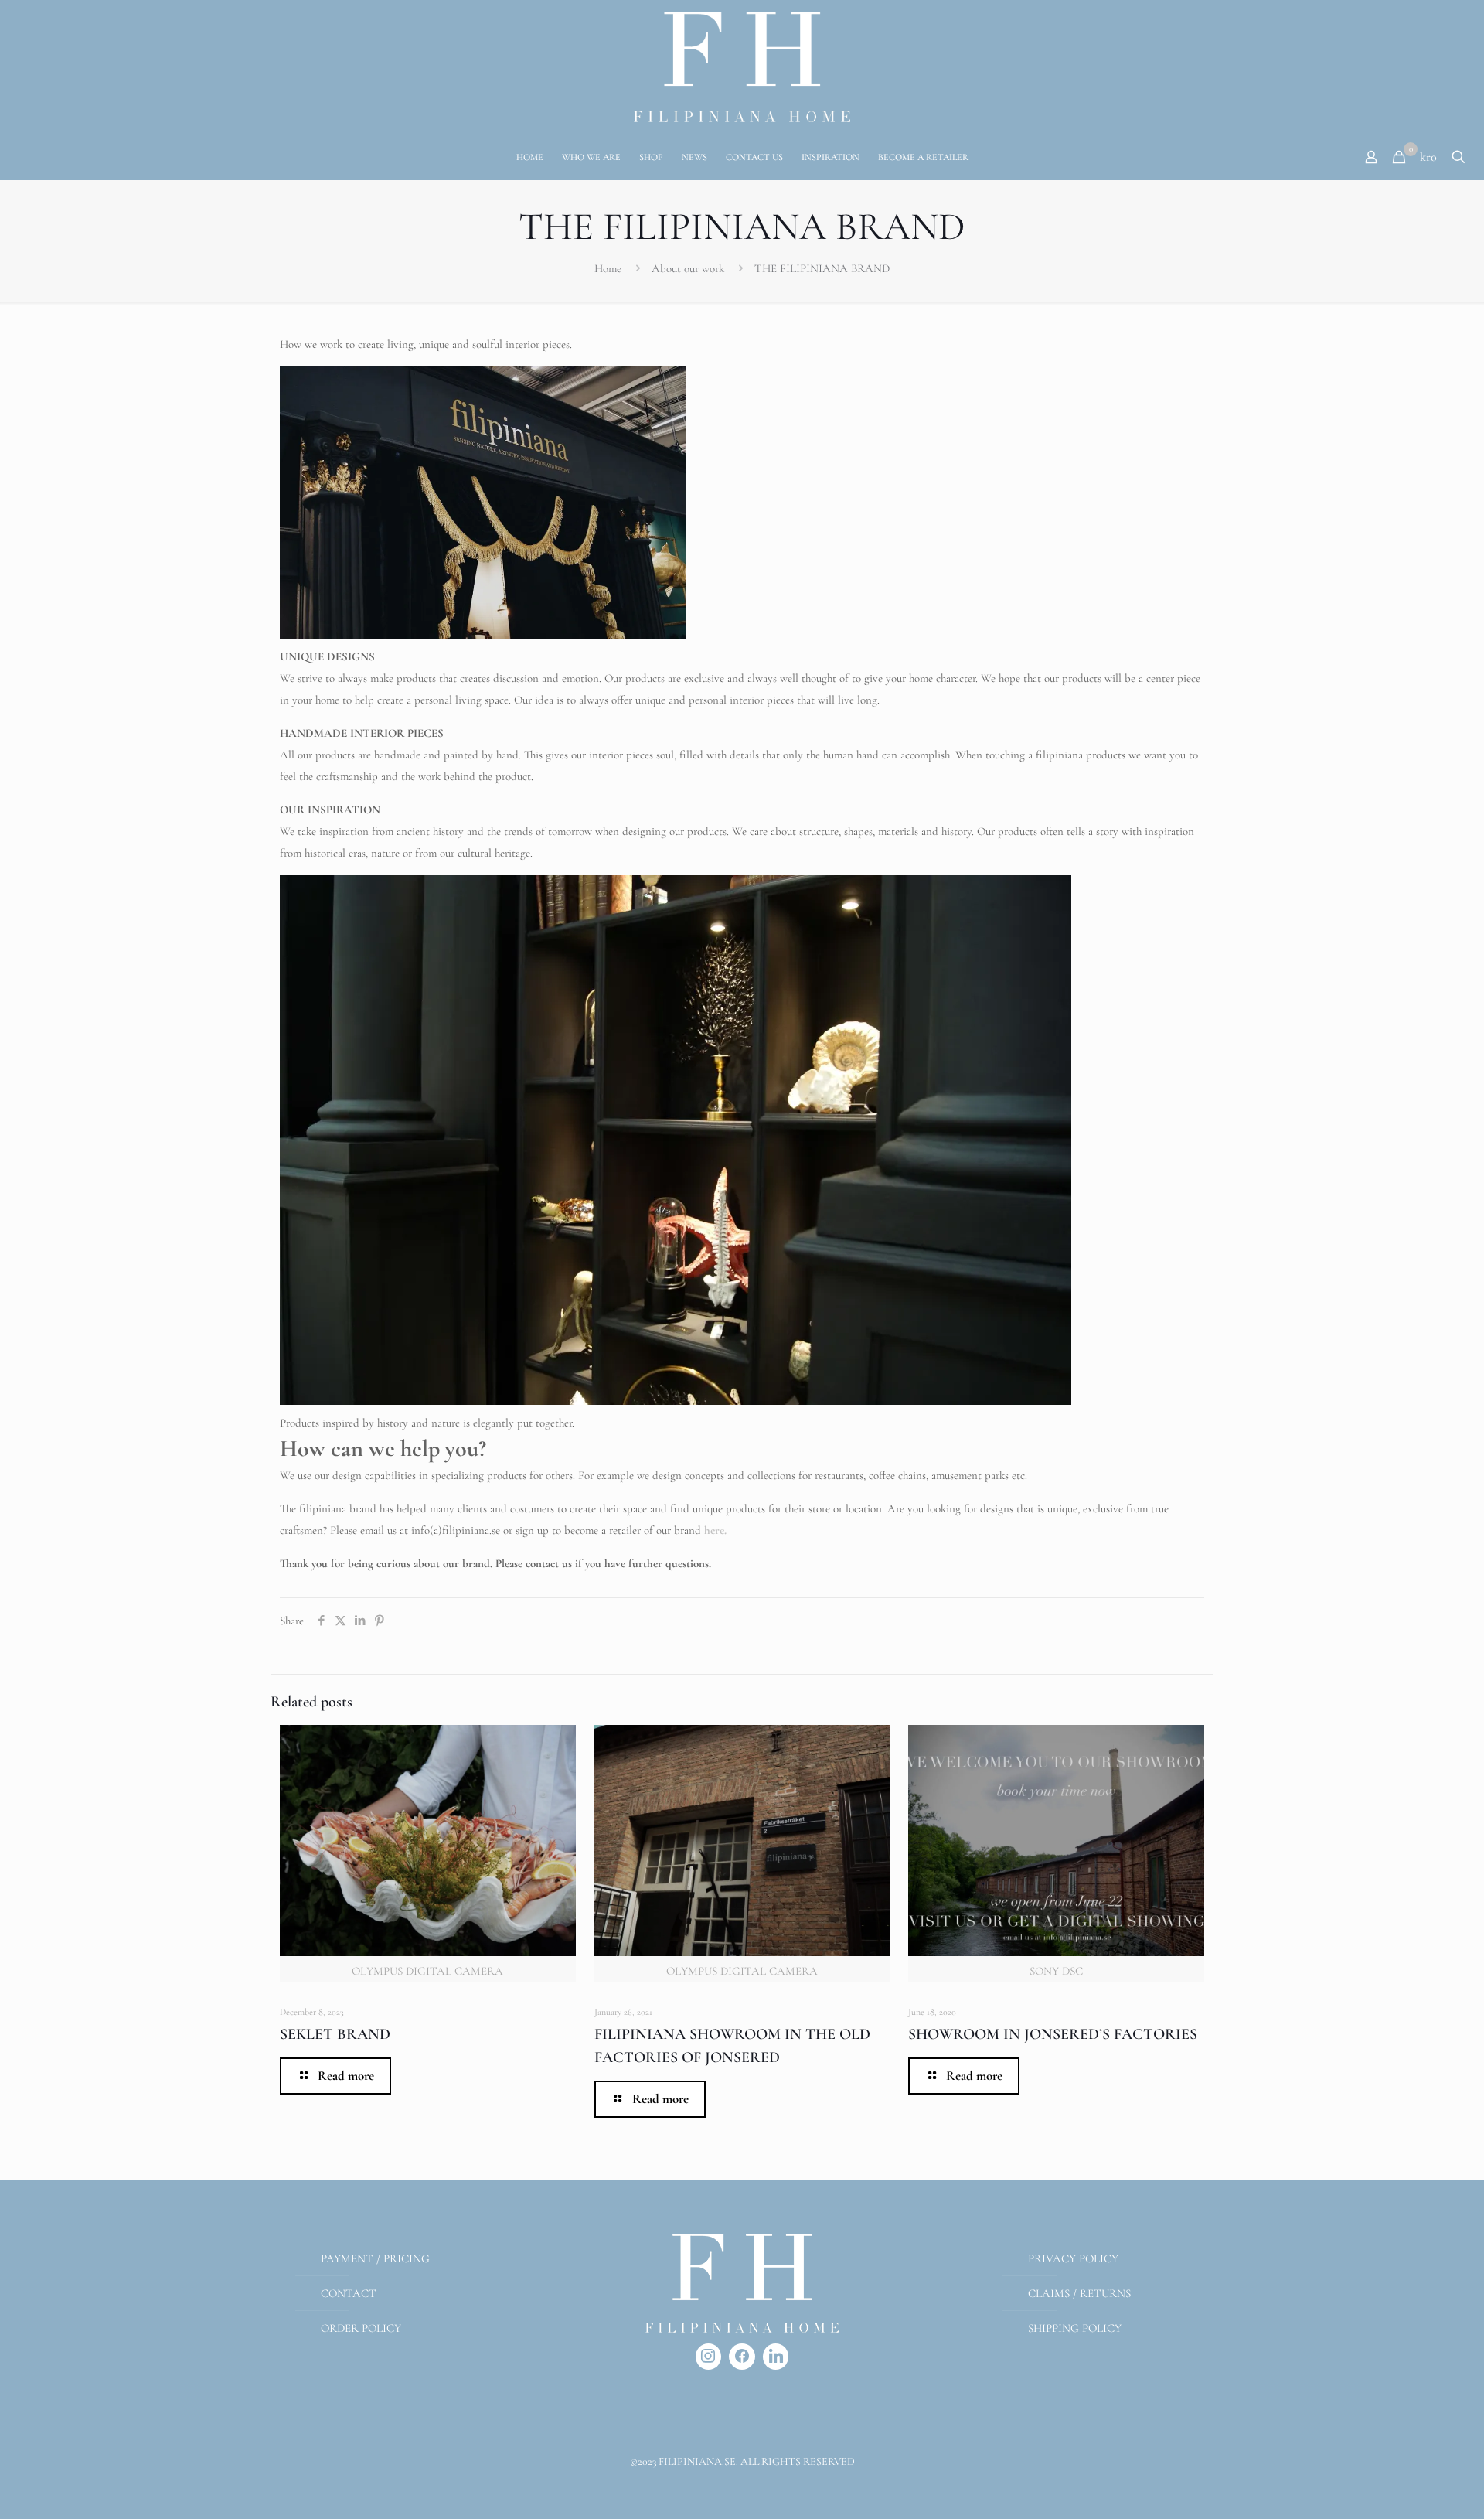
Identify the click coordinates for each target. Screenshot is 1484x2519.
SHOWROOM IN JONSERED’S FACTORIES (1053, 2034)
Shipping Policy (1075, 2328)
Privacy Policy (1073, 2258)
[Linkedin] (776, 2357)
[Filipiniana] (742, 67)
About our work (688, 268)
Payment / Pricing (375, 2258)
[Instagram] (709, 2357)
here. (715, 1530)
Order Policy (361, 2328)
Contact (349, 2293)
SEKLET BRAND (335, 2034)
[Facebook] (742, 2357)
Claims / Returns (1079, 2293)
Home (608, 268)
